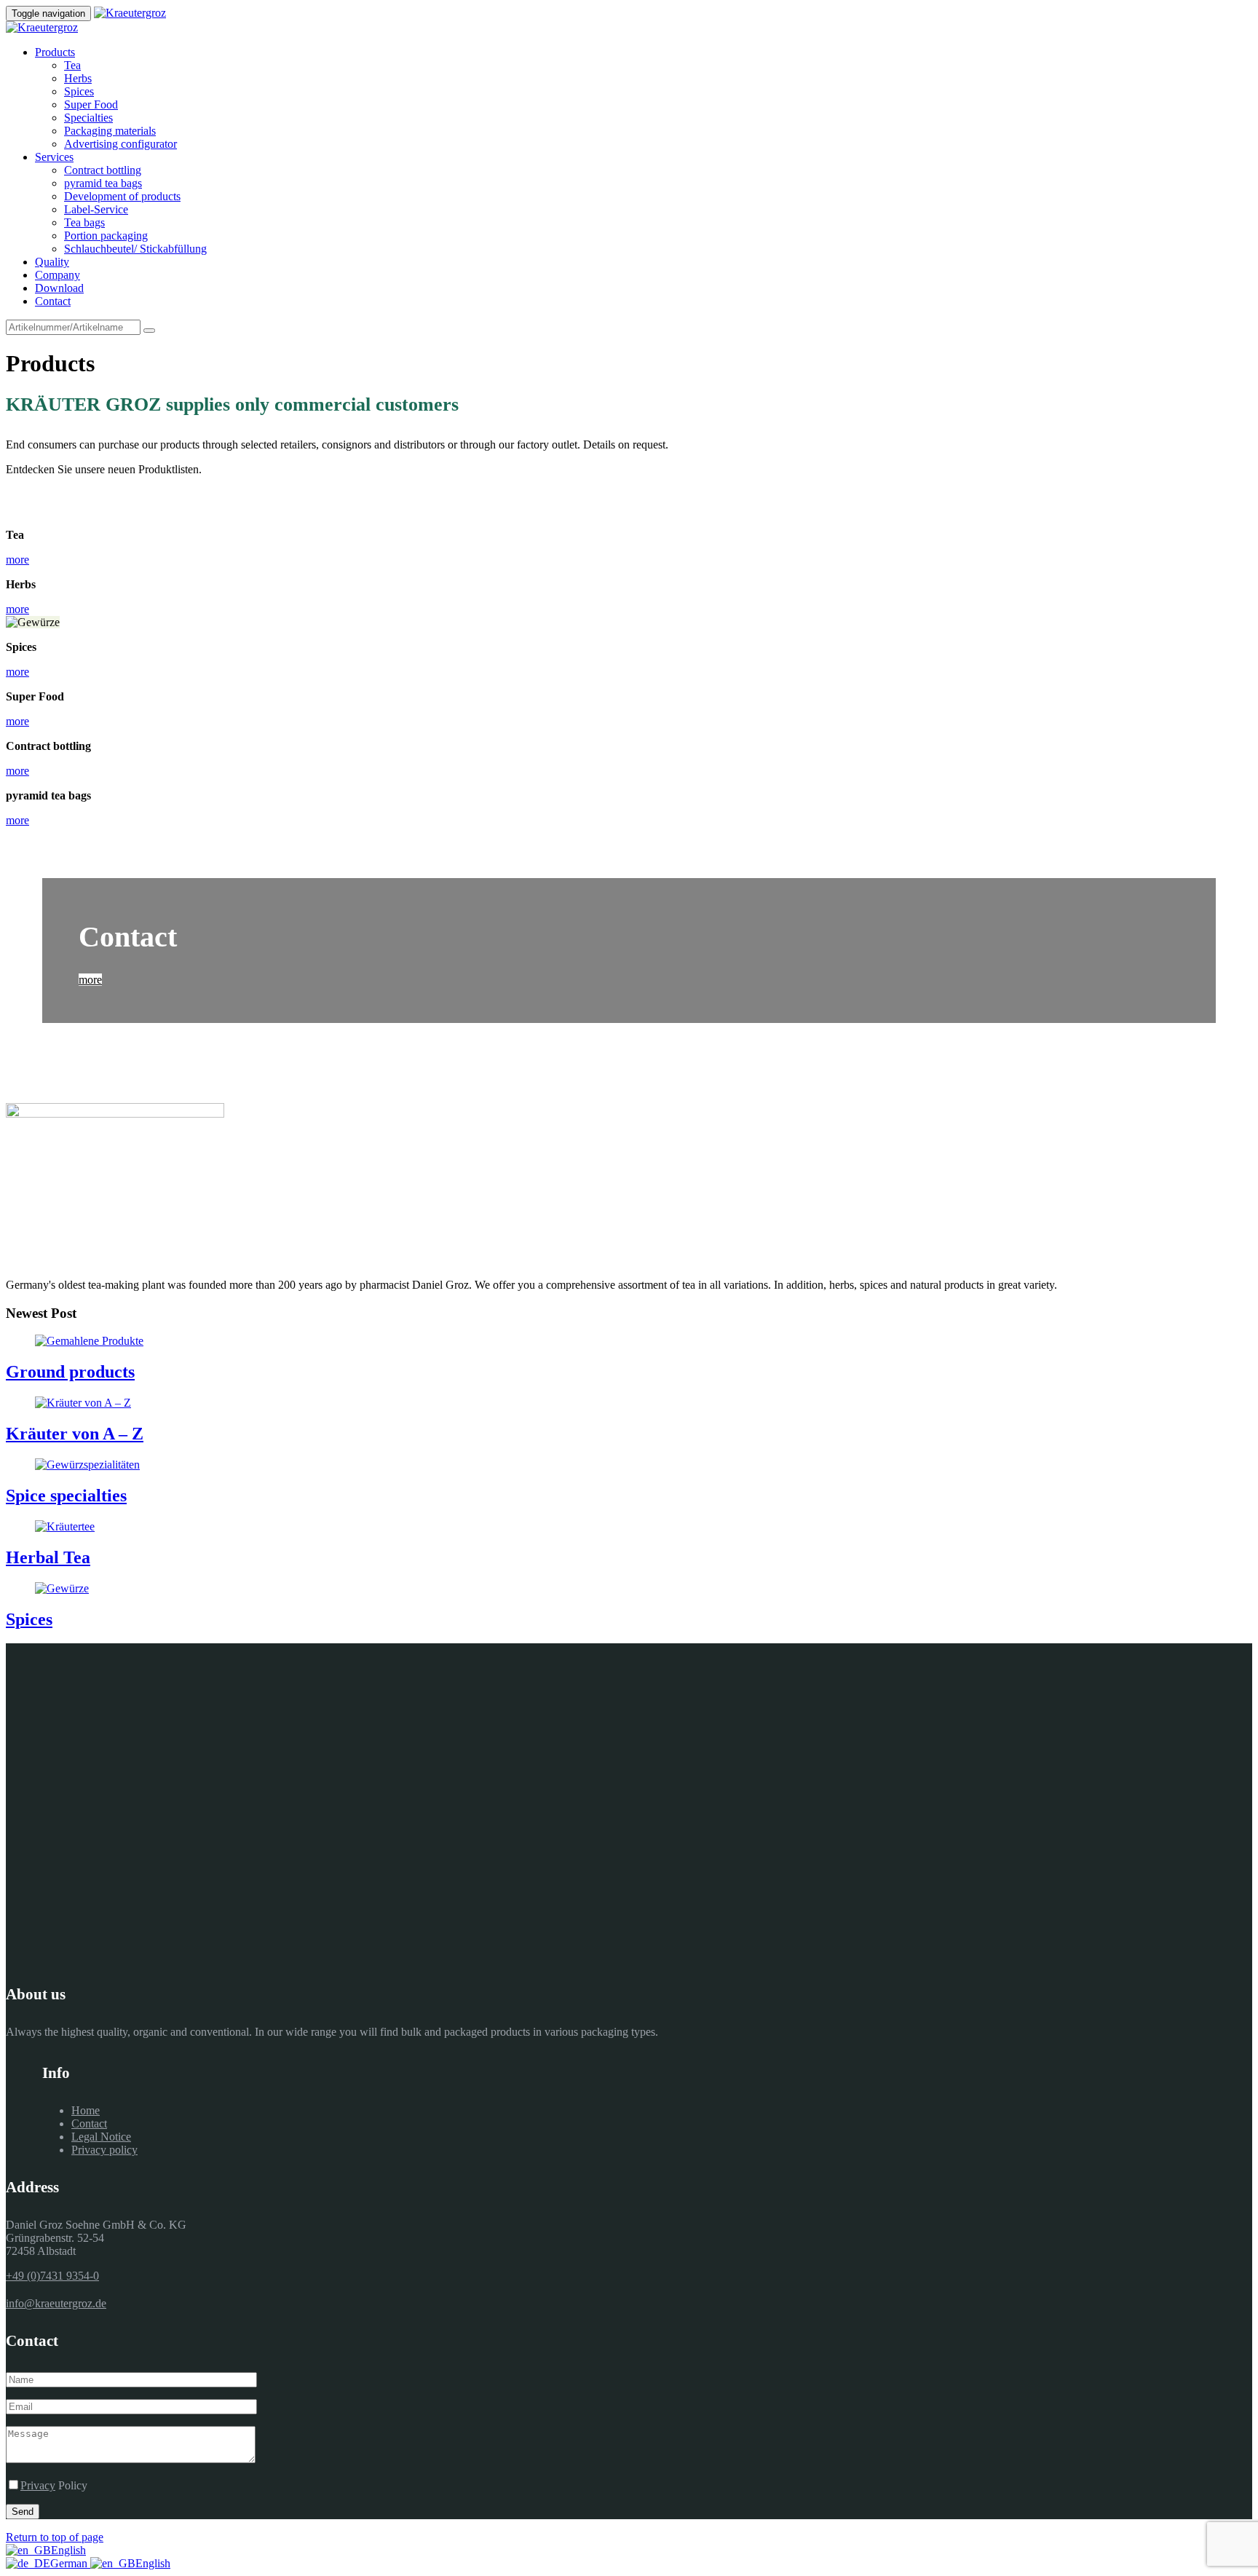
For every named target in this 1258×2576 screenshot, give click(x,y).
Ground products (70, 1372)
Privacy (38, 2485)
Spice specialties (66, 1496)
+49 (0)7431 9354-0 (52, 2276)
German (70, 2563)
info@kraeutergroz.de (56, 2303)
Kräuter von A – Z (75, 1434)
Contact (89, 2123)
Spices (29, 1619)
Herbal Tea (48, 1557)
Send (23, 2512)
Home (86, 2110)
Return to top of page (55, 2537)
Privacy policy (104, 2150)
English (68, 2550)
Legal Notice (101, 2137)
